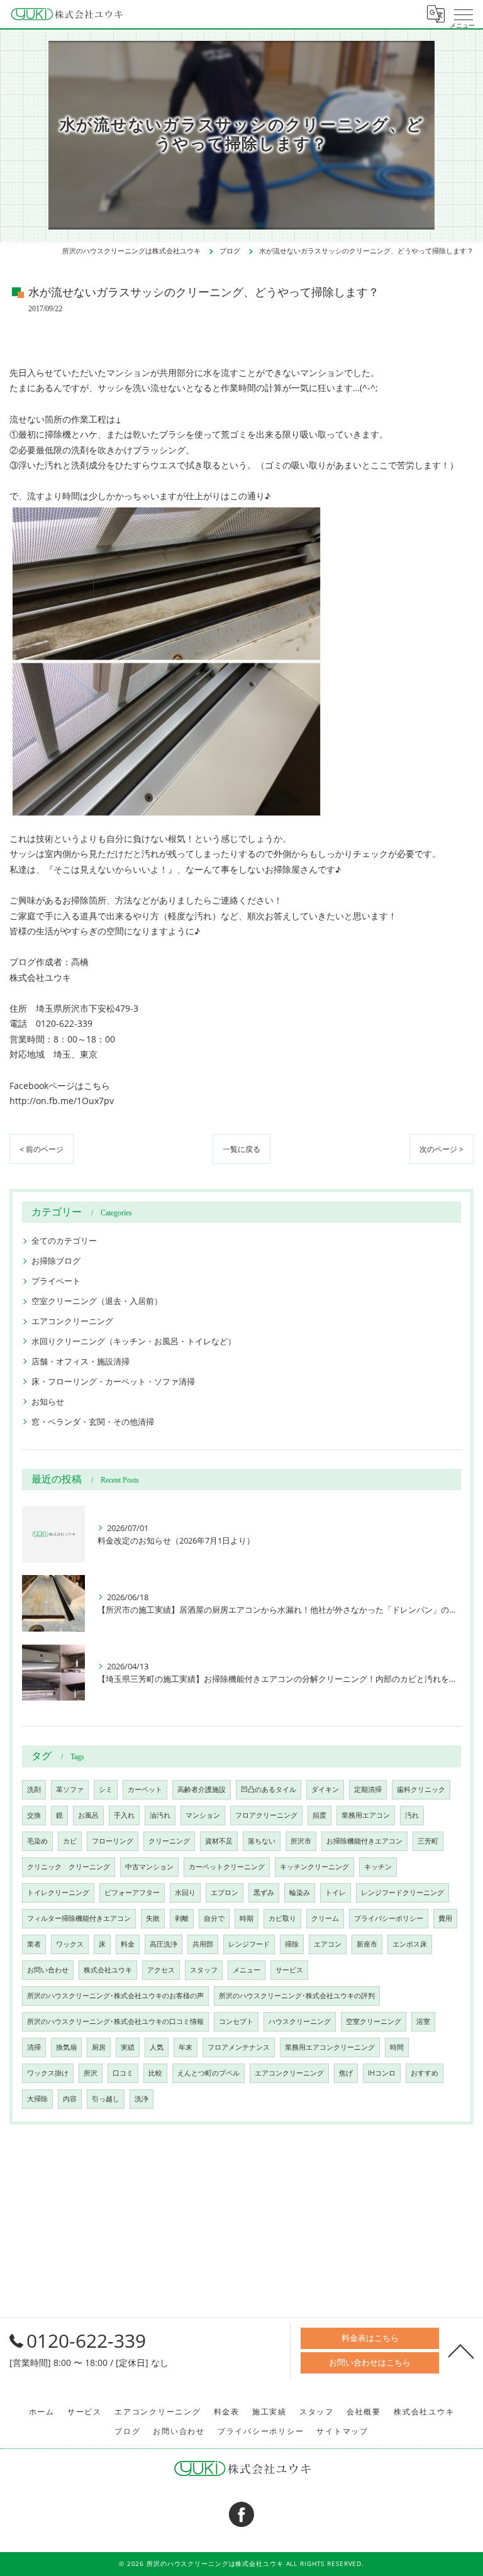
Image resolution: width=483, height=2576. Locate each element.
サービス (289, 1970)
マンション (203, 1815)
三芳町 (428, 1841)
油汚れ (160, 1815)
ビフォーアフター (132, 1893)
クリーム (325, 1918)
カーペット (145, 1789)
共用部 (203, 1944)
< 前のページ (42, 1149)
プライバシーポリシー (389, 1918)
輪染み (300, 1893)
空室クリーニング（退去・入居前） (97, 1301)
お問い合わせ (48, 1970)
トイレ (336, 1893)
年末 (186, 2047)
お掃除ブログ (56, 1261)
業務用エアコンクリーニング (330, 2047)
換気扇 (66, 2047)
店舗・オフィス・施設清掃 (80, 1361)
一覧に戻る (241, 1149)
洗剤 (34, 1789)
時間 (397, 2047)
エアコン (328, 1944)
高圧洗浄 (164, 1944)
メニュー (247, 1970)
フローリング (113, 1841)
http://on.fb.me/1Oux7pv (62, 1101)
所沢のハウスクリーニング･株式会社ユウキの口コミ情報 (115, 2021)
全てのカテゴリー (64, 1241)
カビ (70, 1841)
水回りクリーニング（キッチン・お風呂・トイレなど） (134, 1341)
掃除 (292, 1944)
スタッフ (204, 1970)
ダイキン (325, 1789)
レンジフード (249, 1944)
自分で (214, 1918)
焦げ (346, 2073)
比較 (155, 2073)
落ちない (262, 1841)
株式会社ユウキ (108, 1970)
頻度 (319, 1815)
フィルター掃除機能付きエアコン (79, 1918)
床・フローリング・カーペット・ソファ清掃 (113, 1381)
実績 (128, 2047)
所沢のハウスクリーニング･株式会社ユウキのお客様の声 (115, 1996)
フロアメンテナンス (239, 2047)
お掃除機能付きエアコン (364, 1841)
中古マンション (149, 1867)
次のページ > (441, 1149)
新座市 (367, 1944)
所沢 (91, 2073)
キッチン (378, 1867)
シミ (106, 1789)
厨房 (99, 2047)
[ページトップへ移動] (461, 2350)
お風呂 (88, 1815)
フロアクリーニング (266, 1815)
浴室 (423, 2021)
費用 (445, 1918)
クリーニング (169, 1841)
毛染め (37, 1841)
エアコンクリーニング (72, 1321)
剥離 (182, 1918)
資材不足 (219, 1841)
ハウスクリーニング (300, 2021)
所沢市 (301, 1841)
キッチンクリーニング (314, 1867)
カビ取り (282, 1918)
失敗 (153, 1918)
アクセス (161, 1970)
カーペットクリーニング (227, 1867)
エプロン (225, 1893)
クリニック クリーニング (69, 1867)
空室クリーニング (374, 2021)
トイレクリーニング (58, 1893)
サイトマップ (342, 2431)
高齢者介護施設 (202, 1789)
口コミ (123, 2073)
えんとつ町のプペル (208, 2073)
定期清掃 (368, 1789)
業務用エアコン (366, 1815)
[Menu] (464, 14)
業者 (34, 1944)
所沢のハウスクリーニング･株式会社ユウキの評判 (297, 1996)
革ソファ (70, 1789)
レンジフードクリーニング (402, 1893)
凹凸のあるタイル (269, 1789)
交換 (34, 1815)
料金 (128, 1944)
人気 (157, 2047)
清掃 (34, 2047)
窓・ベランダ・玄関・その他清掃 (93, 1422)
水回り (185, 1893)
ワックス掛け (48, 2073)
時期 (247, 1918)
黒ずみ (264, 1893)
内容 (70, 2099)
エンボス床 (410, 1944)
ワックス (70, 1944)
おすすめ (425, 2073)
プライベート (56, 1281)
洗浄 (142, 2099)
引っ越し (106, 2099)
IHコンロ (382, 2073)
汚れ (412, 1815)
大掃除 (37, 2099)
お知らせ (48, 1401)
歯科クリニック (421, 1789)
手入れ (124, 1815)
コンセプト (236, 2021)
